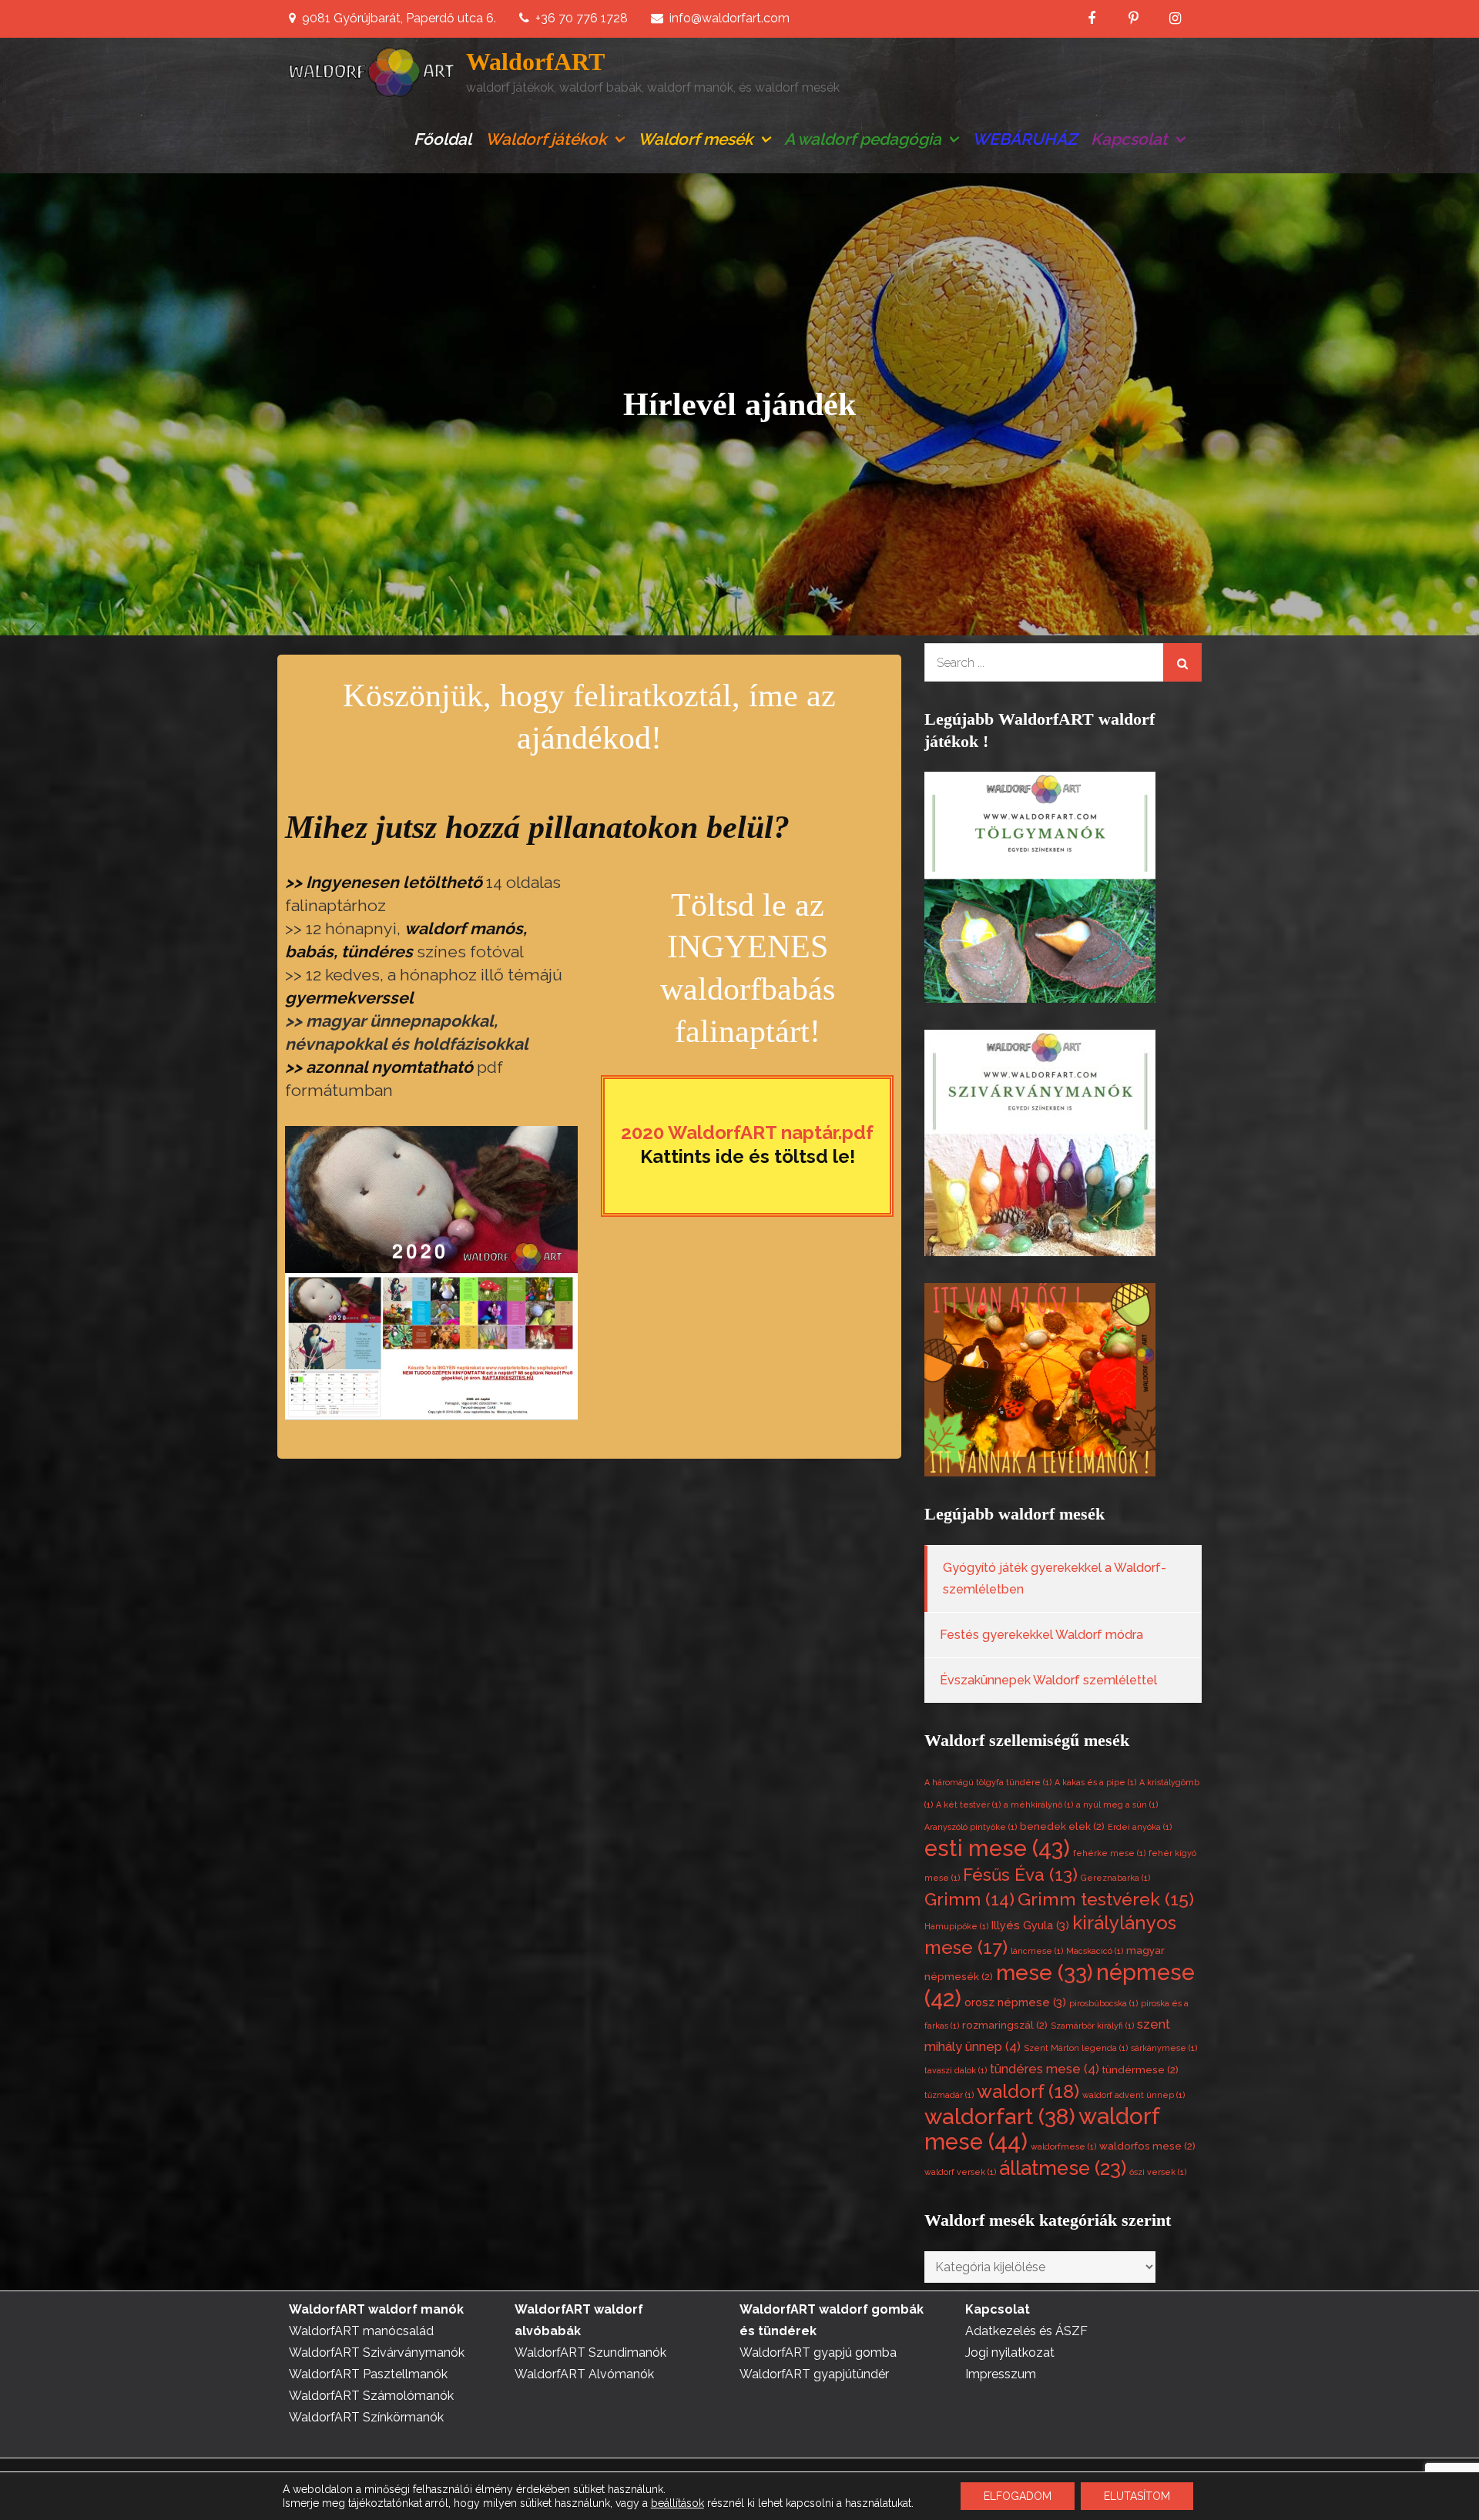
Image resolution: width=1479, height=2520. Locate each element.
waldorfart (1000, 2116)
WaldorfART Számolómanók (371, 2396)
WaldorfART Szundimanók (590, 2352)
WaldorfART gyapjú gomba (818, 2352)
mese (1045, 1972)
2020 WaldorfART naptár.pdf (747, 1133)
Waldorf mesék (696, 139)
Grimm (969, 1899)
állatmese (1063, 2168)
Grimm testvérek (1106, 1899)
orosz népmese (1015, 2002)
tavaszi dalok (956, 2070)
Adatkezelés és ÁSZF (1026, 2331)
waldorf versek (960, 2172)
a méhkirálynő (1038, 1805)
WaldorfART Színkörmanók (366, 2417)
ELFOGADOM (1018, 2496)
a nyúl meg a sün (1117, 1805)
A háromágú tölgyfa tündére (988, 1782)
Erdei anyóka (1140, 1827)
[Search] (1182, 662)
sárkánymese (1164, 2048)
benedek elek (1062, 1826)
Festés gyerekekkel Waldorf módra (1041, 1635)
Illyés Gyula (1030, 1925)
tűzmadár (949, 2095)
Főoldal (443, 139)
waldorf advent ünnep (1134, 2095)
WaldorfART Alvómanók (584, 2374)
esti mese (997, 1848)
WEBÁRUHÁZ (1025, 139)
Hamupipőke (956, 1926)
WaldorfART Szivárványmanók (377, 2352)
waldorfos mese (1147, 2146)
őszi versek (1158, 2172)
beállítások (677, 2503)
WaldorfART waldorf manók (376, 2309)
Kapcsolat (1129, 139)
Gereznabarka (1115, 1878)
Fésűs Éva (1020, 1875)
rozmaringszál (1005, 2025)
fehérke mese (1109, 1853)
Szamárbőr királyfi (1092, 2026)
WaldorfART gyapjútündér (814, 2374)
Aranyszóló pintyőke (971, 1827)
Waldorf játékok (546, 139)
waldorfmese (1063, 2146)
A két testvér (968, 1805)
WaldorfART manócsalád (361, 2331)
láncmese (1037, 1951)
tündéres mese (1045, 2069)
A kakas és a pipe (1095, 1782)
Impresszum (1001, 2374)
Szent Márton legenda (1076, 2048)
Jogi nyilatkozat (1010, 2352)
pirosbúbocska (1103, 2003)
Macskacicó (1095, 1951)
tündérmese (1140, 2070)
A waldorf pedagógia (863, 139)
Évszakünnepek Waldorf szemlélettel (1048, 1680)
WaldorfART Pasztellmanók (368, 2374)
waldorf (1028, 2091)
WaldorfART (535, 62)
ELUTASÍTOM (1137, 2496)
